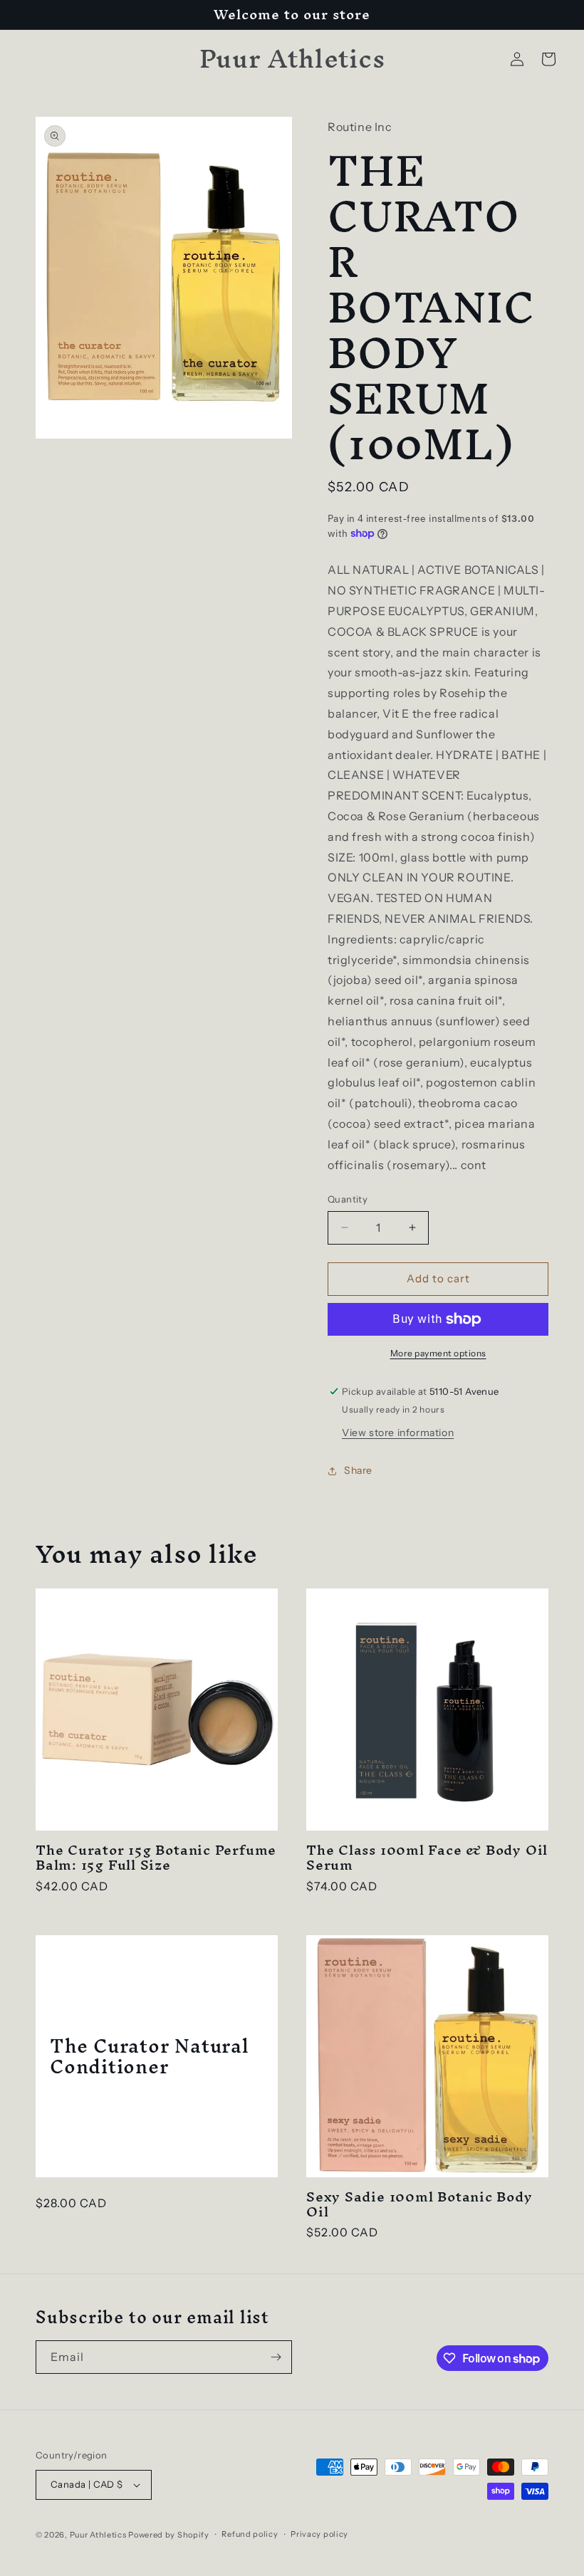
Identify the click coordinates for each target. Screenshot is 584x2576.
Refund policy (250, 2534)
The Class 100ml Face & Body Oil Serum (427, 1858)
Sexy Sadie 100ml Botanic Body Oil (419, 2204)
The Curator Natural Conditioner (150, 2056)
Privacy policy (319, 2534)
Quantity (348, 1199)
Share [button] (358, 1470)
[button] (548, 59)
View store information (398, 1433)
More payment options (438, 1353)
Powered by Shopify (169, 2535)
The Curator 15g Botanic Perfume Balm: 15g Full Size (156, 1858)
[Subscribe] (276, 2357)
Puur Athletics (98, 2535)
